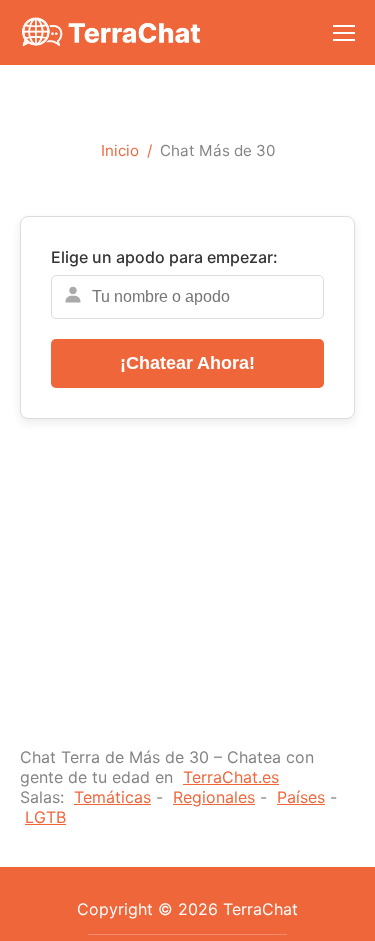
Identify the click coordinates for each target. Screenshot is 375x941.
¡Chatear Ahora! (187, 363)
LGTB (45, 817)
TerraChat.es (231, 777)
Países (301, 797)
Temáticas (112, 797)
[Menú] (344, 33)
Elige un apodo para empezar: (164, 257)
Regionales (214, 797)
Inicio (120, 150)
